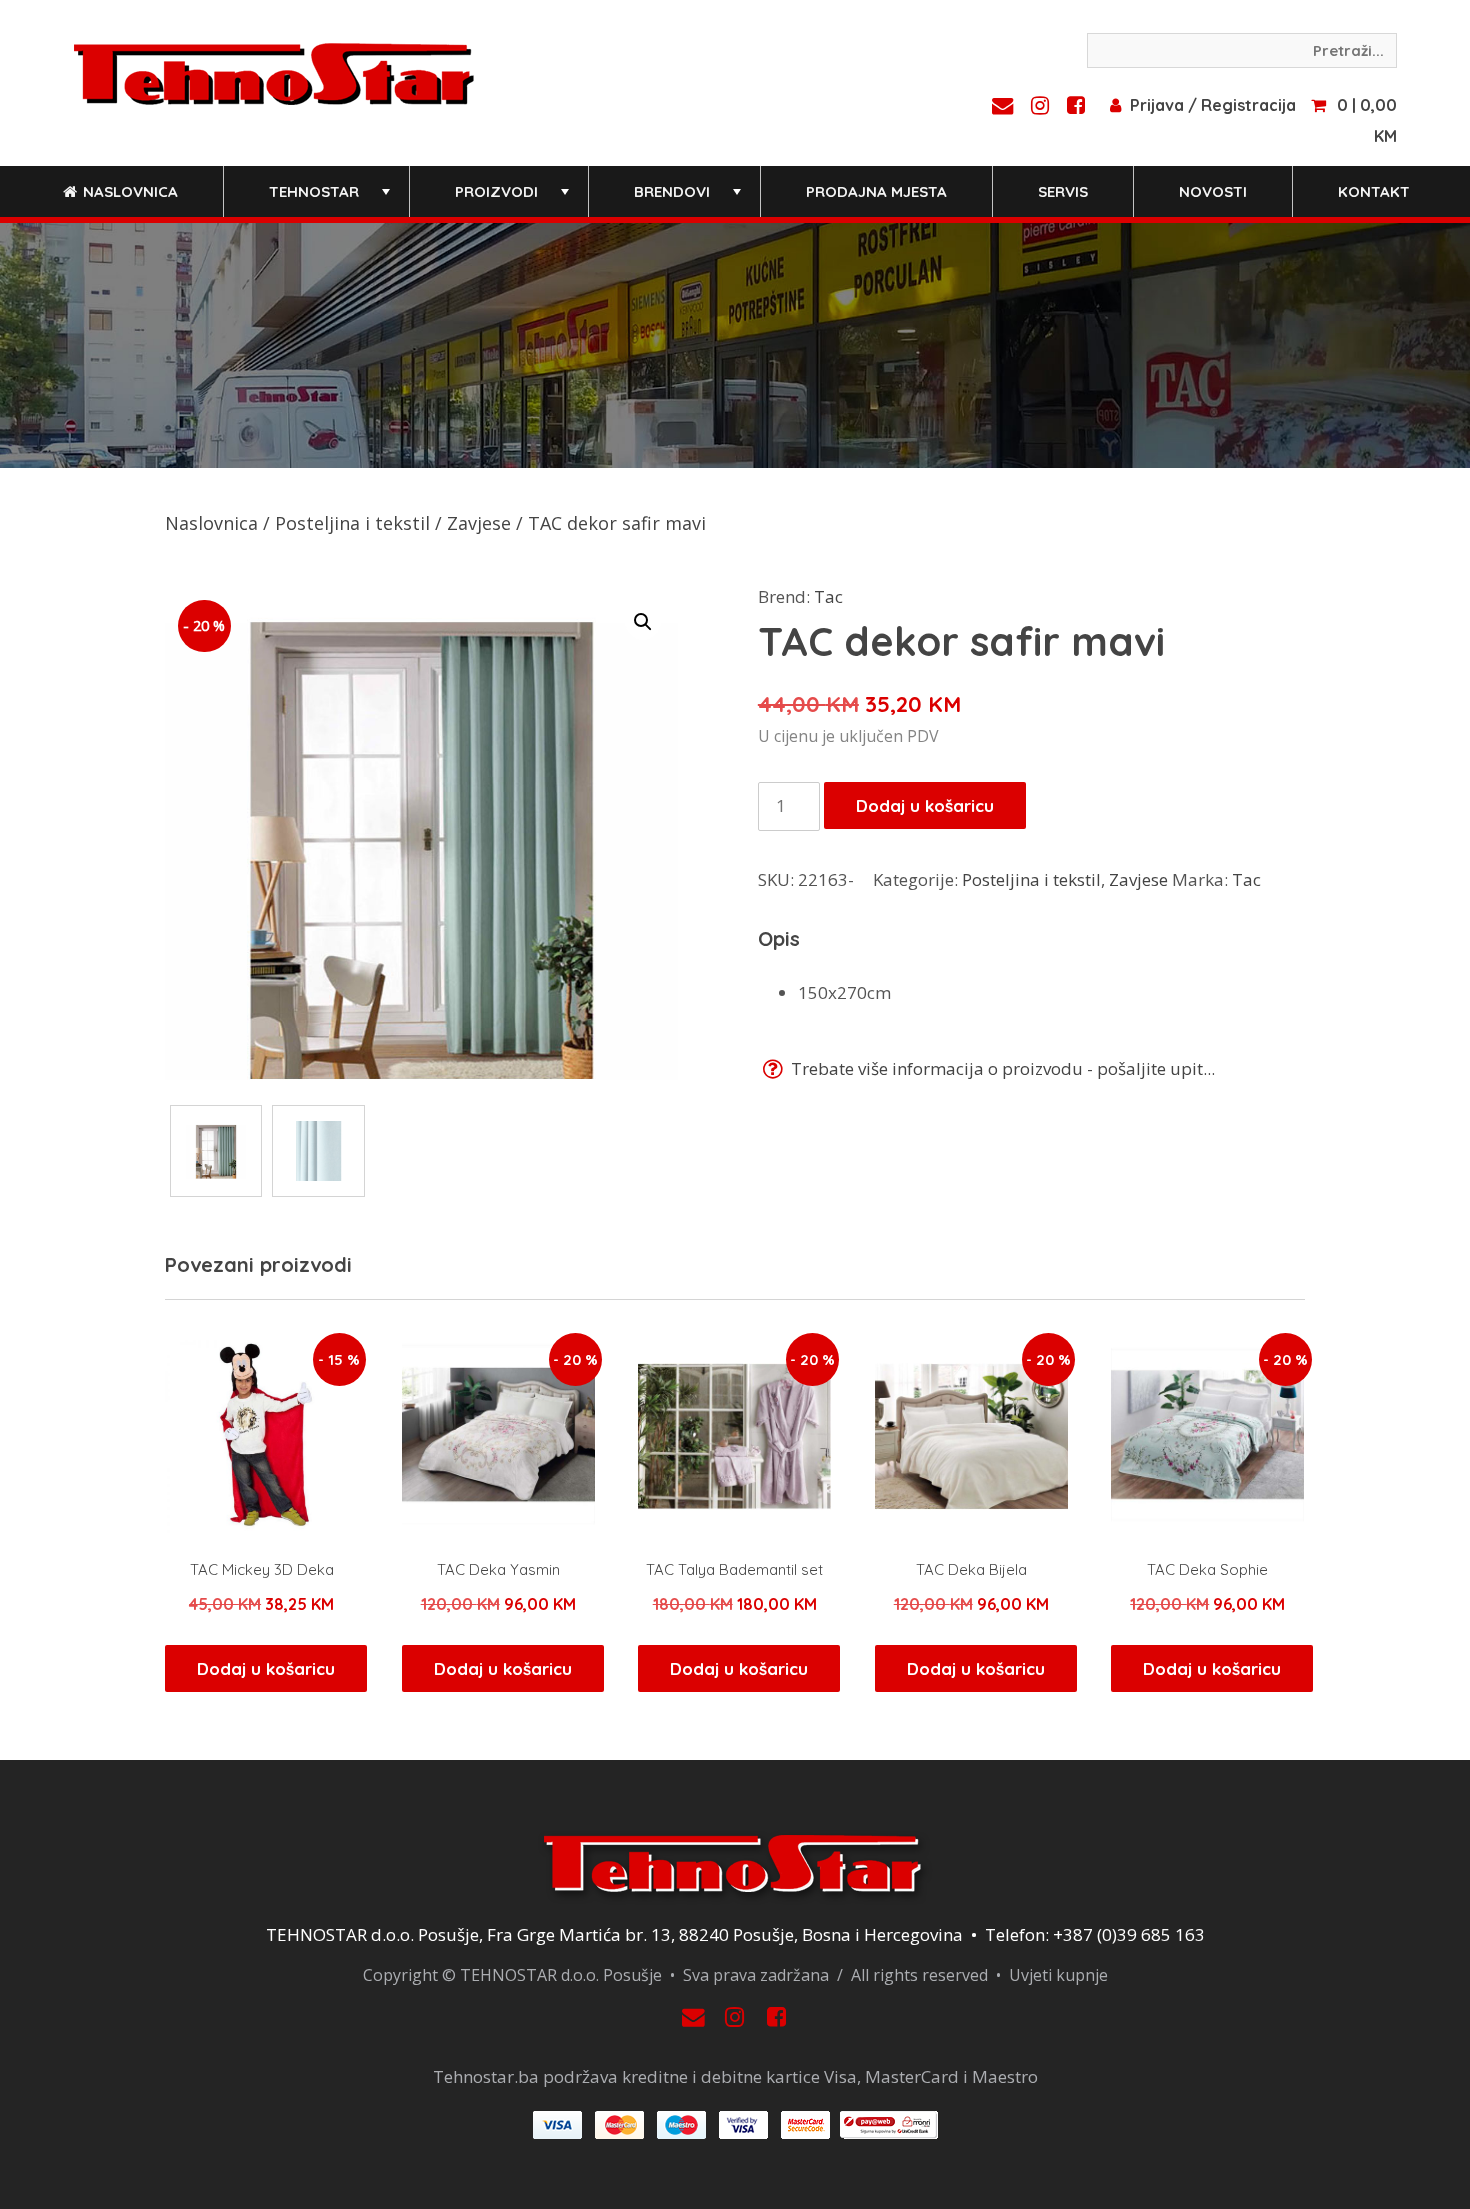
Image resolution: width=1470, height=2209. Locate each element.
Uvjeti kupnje (1058, 1975)
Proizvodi (514, 199)
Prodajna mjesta (876, 191)
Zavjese (479, 523)
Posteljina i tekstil (352, 523)
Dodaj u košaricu (925, 805)
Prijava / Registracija (1213, 105)
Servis (1063, 191)
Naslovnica (128, 191)
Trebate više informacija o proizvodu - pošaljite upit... (1001, 1068)
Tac (828, 596)
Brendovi (689, 199)
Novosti (1213, 191)
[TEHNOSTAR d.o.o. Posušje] (274, 72)
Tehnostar (331, 199)
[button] (643, 622)
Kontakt (1374, 191)
